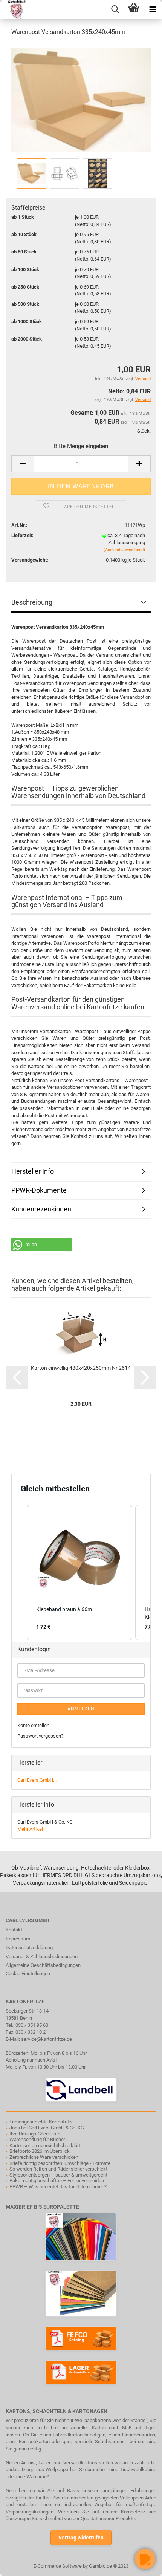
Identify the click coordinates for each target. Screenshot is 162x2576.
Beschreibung (32, 602)
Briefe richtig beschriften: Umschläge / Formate (60, 2163)
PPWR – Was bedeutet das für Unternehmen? (58, 2187)
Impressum (18, 1939)
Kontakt (14, 1930)
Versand (143, 400)
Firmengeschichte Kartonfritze (42, 2122)
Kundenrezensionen (41, 1209)
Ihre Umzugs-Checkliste (35, 2134)
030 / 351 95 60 (32, 2025)
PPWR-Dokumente (39, 1190)
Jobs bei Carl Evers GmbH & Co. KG (47, 2128)
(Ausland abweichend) (124, 550)
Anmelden (81, 1709)
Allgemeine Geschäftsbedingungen (43, 1965)
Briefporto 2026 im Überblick (40, 2151)
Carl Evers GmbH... (37, 1780)
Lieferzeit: (22, 535)
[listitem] (79, 1572)
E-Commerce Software (58, 2566)
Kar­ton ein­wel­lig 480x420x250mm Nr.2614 (81, 1368)
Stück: (144, 431)
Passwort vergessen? (40, 1736)
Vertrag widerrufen (81, 2538)
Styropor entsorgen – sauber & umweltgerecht (58, 2175)
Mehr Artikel (30, 1829)
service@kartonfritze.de (47, 2039)
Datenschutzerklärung (29, 1947)
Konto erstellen (33, 1725)
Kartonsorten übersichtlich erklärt (45, 2145)
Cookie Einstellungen (28, 1973)
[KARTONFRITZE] (14, 9)
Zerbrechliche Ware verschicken (44, 2157)
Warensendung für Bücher (37, 2139)
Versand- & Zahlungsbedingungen (42, 1957)
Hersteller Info (33, 1171)
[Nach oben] (21, 2565)
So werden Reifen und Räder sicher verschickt (58, 2169)
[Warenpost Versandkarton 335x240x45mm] (81, 99)
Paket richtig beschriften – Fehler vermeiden (57, 2181)
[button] (41, 1245)
